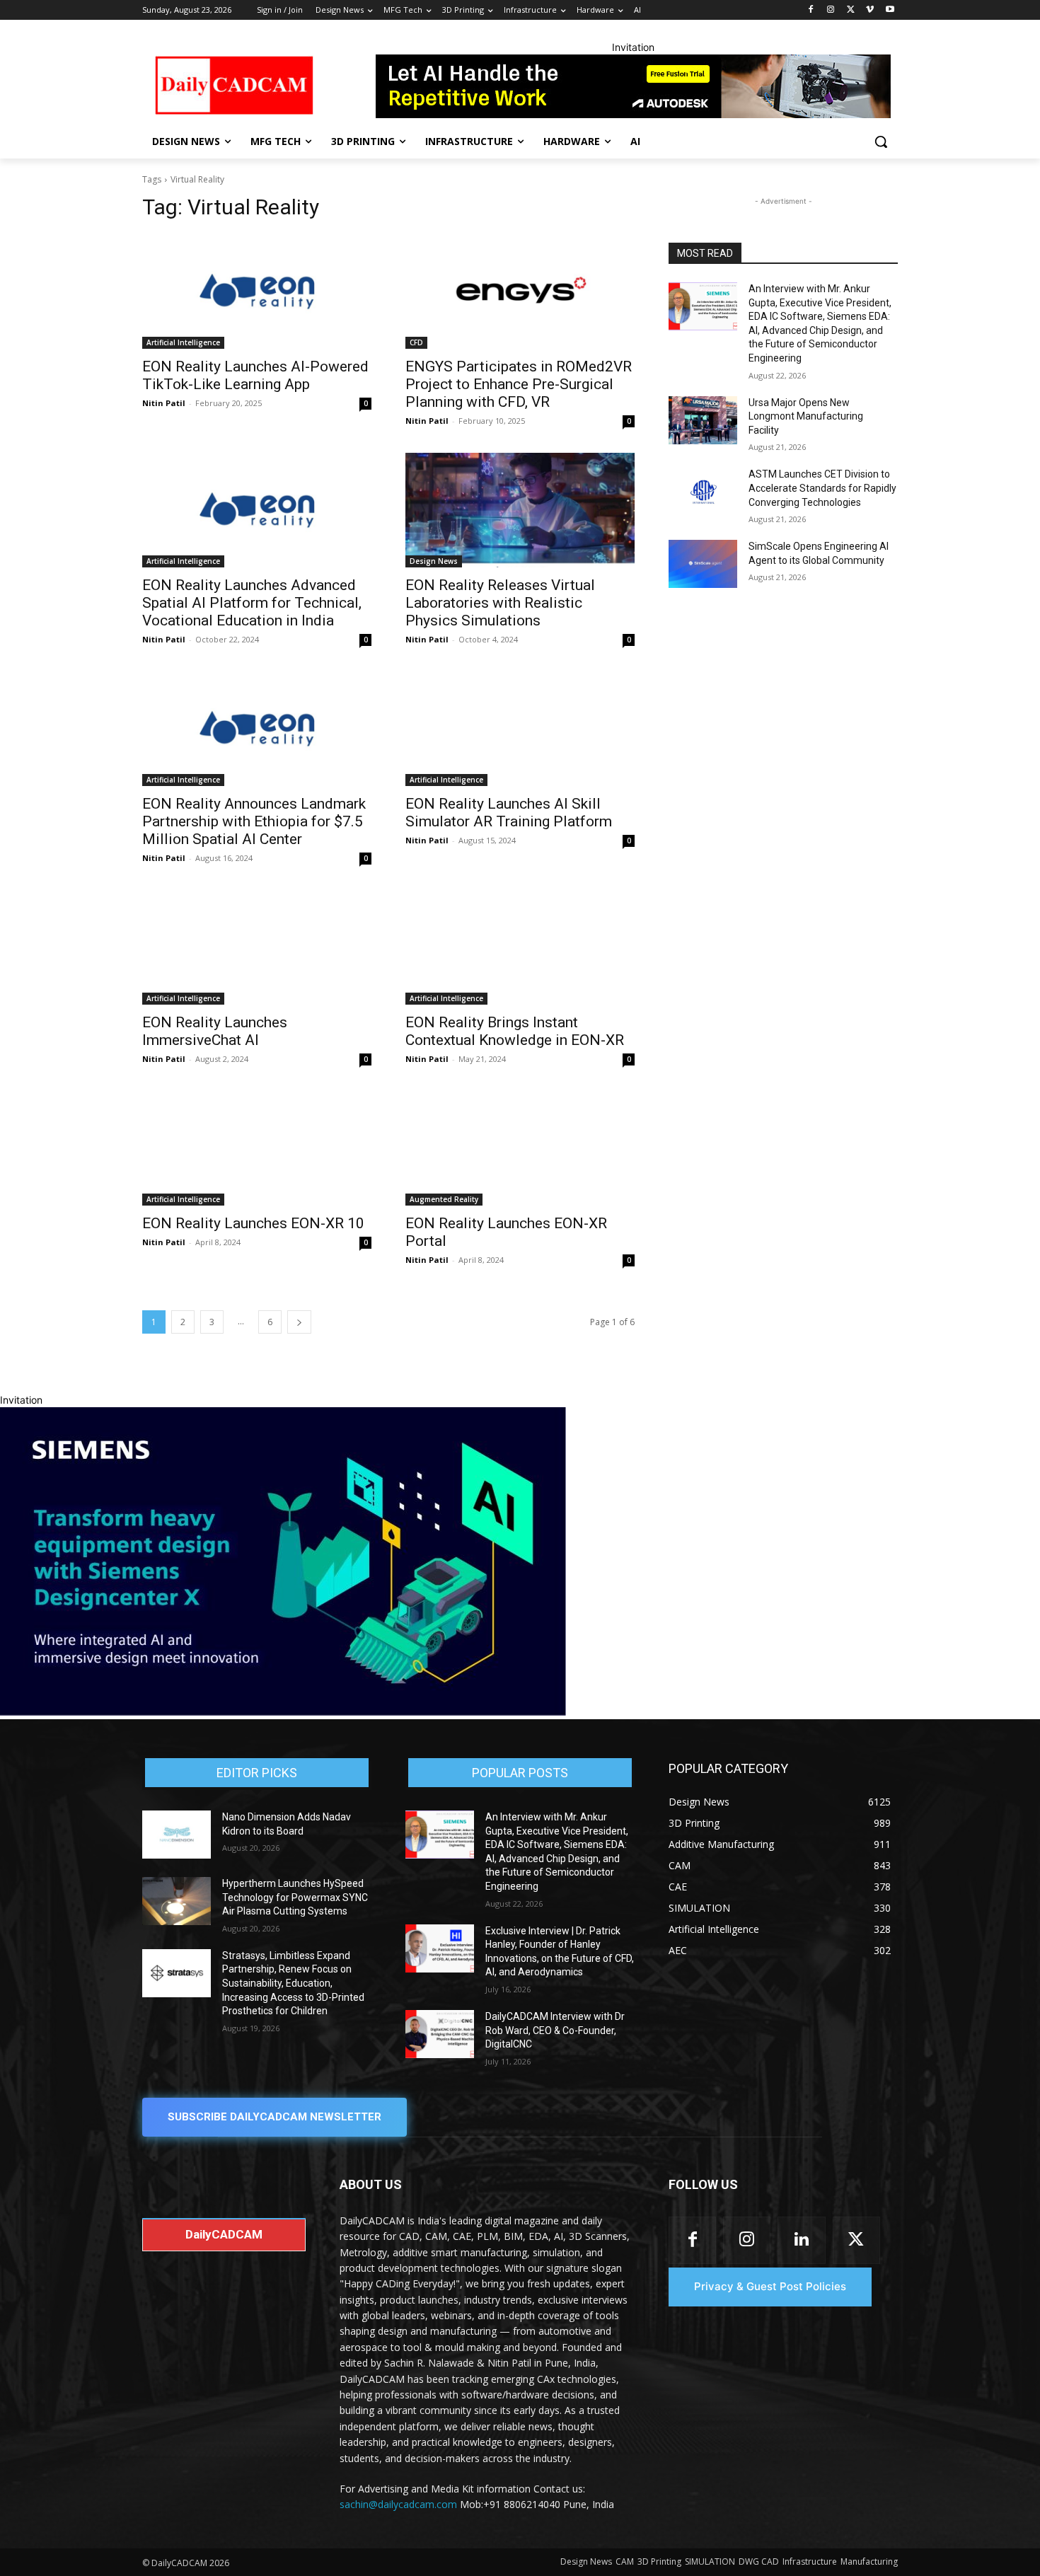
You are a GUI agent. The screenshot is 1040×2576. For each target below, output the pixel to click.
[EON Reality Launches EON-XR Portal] (520, 1148)
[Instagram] (831, 10)
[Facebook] (811, 10)
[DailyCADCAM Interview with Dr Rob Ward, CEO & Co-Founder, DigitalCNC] (440, 2034)
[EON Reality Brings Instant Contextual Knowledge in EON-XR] (520, 947)
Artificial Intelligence (183, 342)
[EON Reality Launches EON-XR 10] (257, 1148)
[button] (881, 141)
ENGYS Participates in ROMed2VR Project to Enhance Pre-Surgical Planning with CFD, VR (519, 384)
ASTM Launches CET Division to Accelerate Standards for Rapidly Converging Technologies (822, 488)
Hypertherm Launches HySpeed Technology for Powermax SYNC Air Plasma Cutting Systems (295, 1897)
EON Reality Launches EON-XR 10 (253, 1223)
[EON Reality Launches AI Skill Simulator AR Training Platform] (520, 729)
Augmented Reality (444, 1199)
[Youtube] (890, 10)
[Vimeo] (870, 10)
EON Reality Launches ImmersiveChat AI (215, 1031)
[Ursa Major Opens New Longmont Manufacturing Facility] (703, 420)
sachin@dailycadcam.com (398, 2504)
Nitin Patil (164, 403)
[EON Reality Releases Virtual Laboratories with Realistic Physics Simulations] (520, 510)
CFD (416, 342)
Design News (434, 561)
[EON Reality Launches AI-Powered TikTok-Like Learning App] (257, 291)
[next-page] (299, 1322)
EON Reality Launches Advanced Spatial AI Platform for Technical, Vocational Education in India (252, 603)
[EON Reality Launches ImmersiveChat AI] (257, 947)
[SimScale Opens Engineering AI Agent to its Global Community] (703, 564)
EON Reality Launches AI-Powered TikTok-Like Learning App (255, 375)
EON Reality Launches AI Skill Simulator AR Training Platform (509, 813)
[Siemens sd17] (283, 1712)
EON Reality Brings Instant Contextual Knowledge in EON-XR (515, 1031)
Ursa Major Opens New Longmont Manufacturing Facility (806, 416)
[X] (851, 10)
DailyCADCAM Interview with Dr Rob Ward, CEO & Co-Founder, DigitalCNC (555, 2030)
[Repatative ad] (633, 86)
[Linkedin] (801, 2240)
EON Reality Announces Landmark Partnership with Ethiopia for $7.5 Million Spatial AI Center (254, 821)
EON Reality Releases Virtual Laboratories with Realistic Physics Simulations (500, 603)
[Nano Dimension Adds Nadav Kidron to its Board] (177, 1835)
